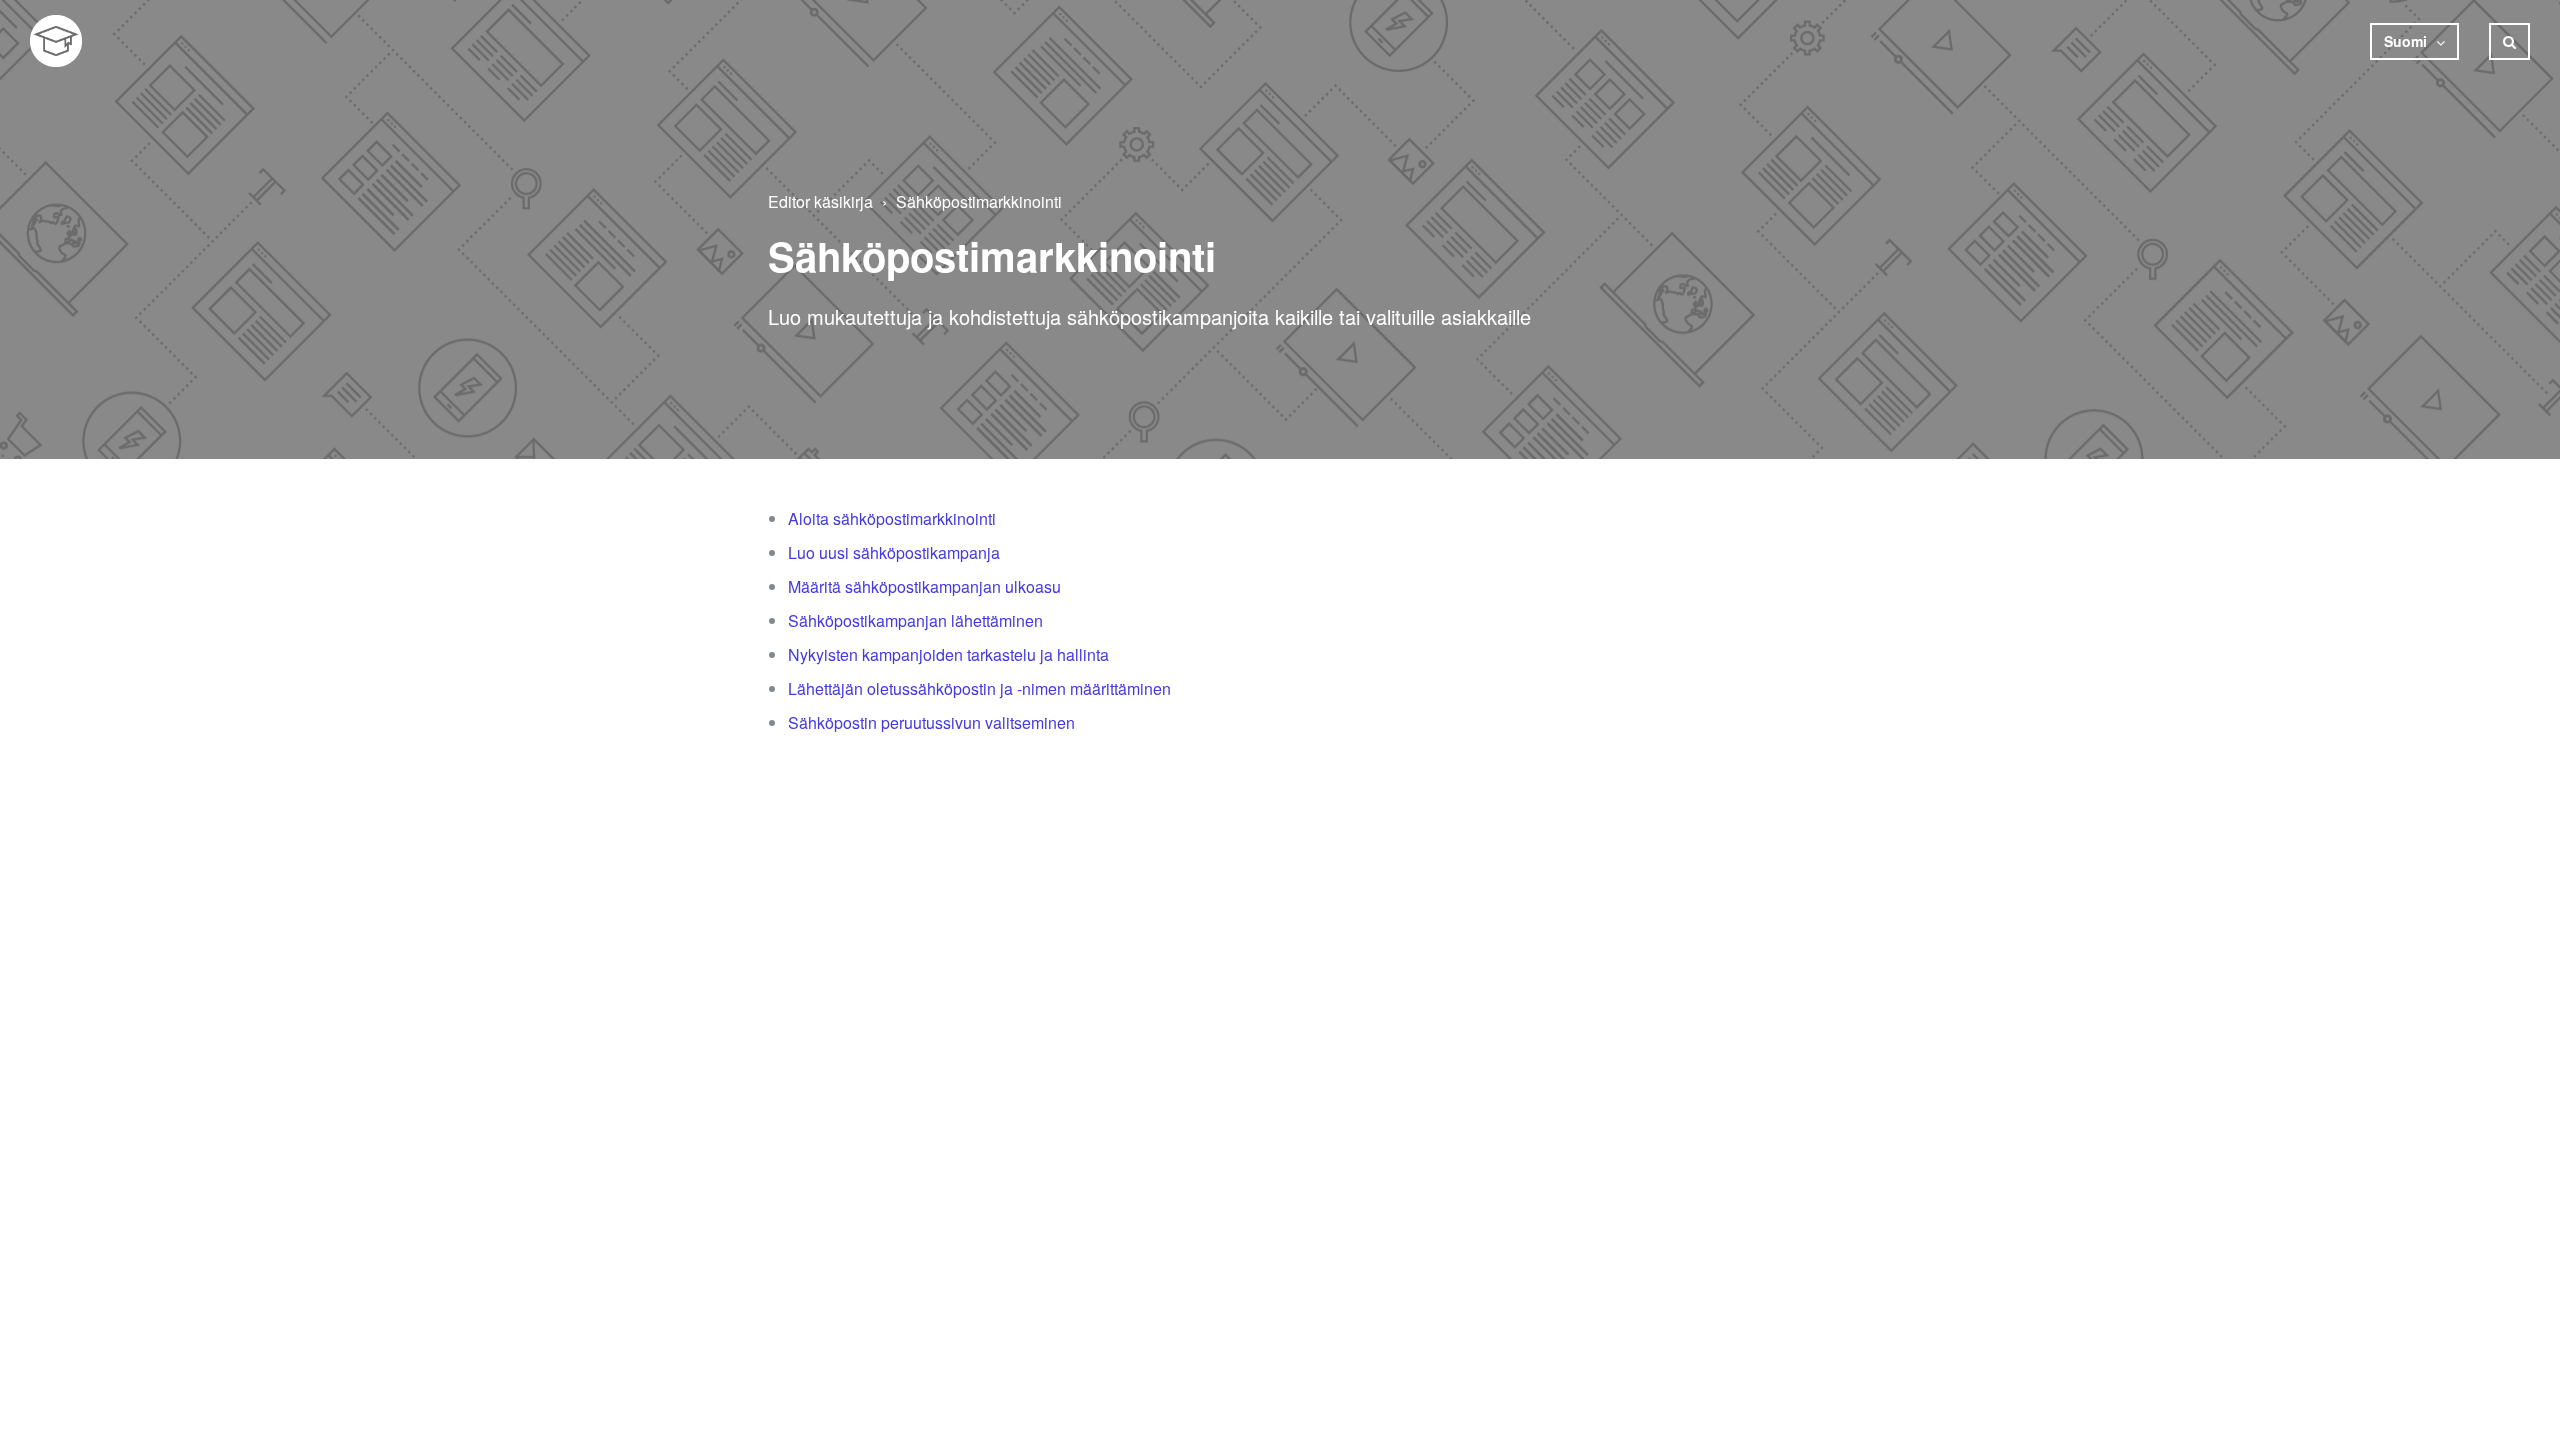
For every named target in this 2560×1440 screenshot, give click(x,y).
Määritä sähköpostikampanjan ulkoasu (924, 586)
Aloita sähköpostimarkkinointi (892, 518)
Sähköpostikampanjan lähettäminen (915, 620)
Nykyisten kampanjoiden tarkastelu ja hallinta (948, 654)
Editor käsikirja (820, 201)
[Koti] (56, 41)
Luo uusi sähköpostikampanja (894, 552)
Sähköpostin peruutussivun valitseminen (931, 722)
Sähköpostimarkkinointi (979, 201)
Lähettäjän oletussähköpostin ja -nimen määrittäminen (979, 688)
